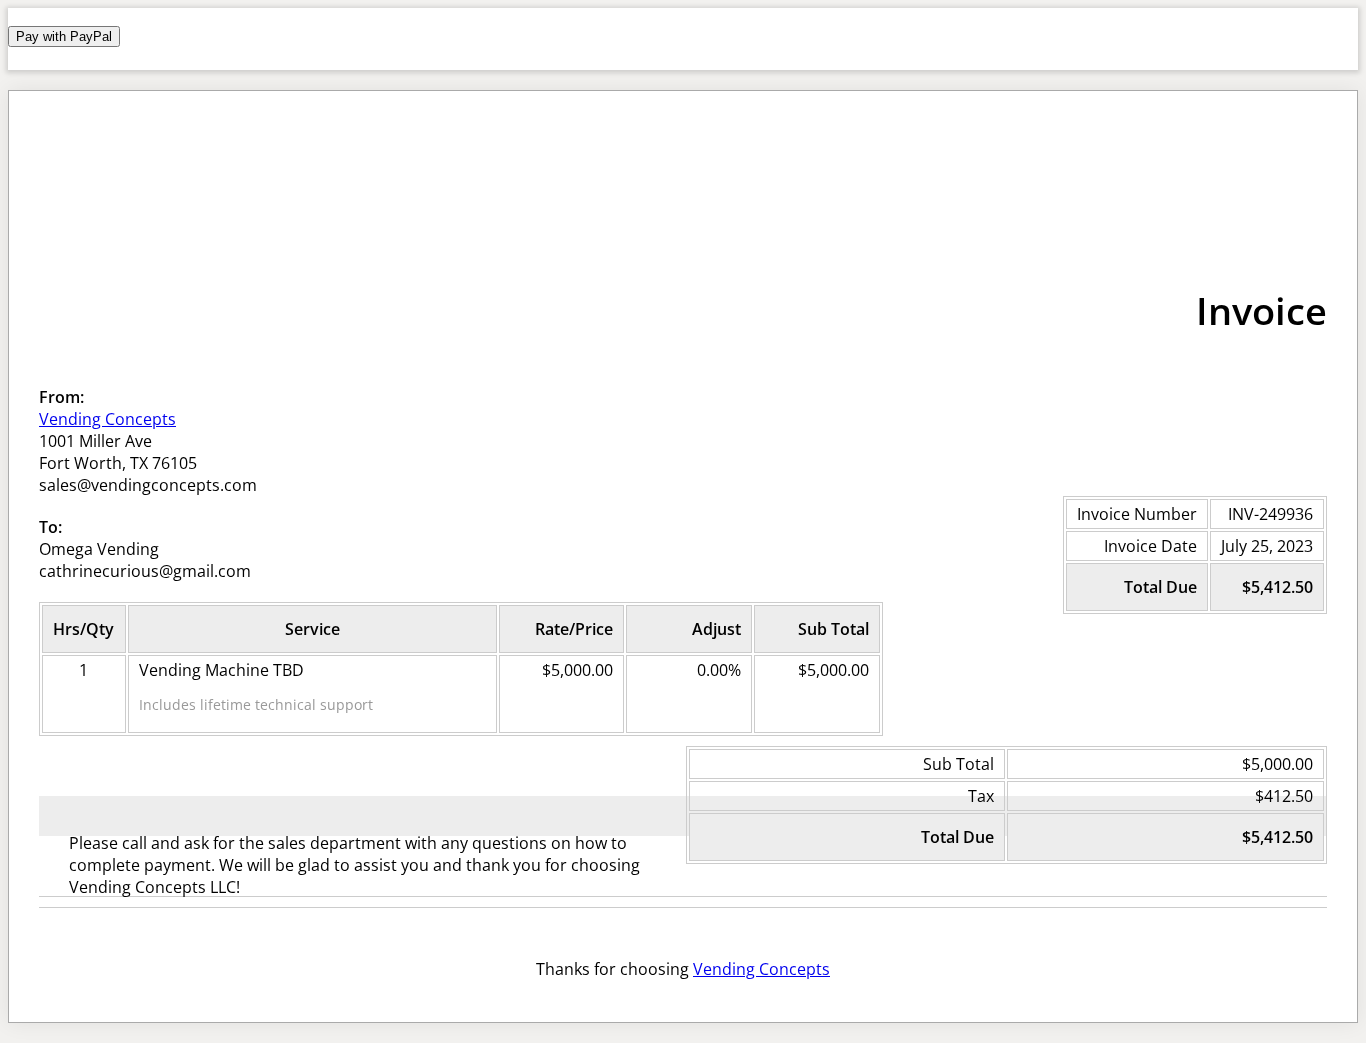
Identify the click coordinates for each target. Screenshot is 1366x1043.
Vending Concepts (107, 419)
